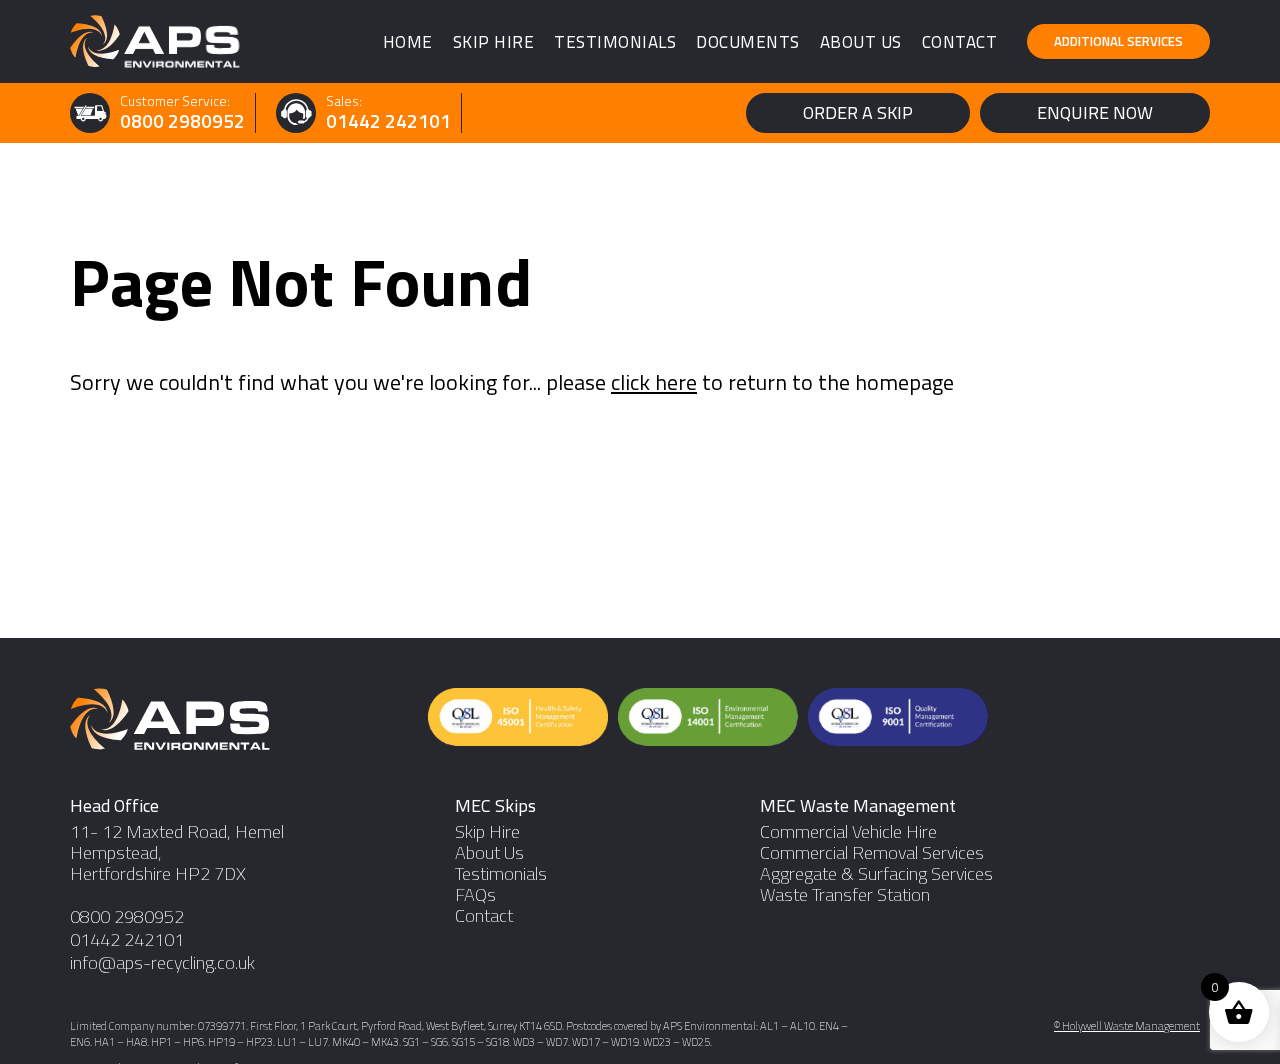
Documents (748, 42)
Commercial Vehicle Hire (848, 832)
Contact (960, 42)
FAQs (475, 895)
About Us (861, 42)
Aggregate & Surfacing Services (876, 874)
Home (408, 42)
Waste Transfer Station (845, 895)
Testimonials (615, 42)
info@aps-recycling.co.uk (162, 963)
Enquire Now (1095, 112)
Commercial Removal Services (872, 853)
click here (654, 382)
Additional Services (1118, 41)
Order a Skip (858, 112)
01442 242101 (388, 121)
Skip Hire (494, 42)
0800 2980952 (182, 121)
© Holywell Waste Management (1127, 1027)
